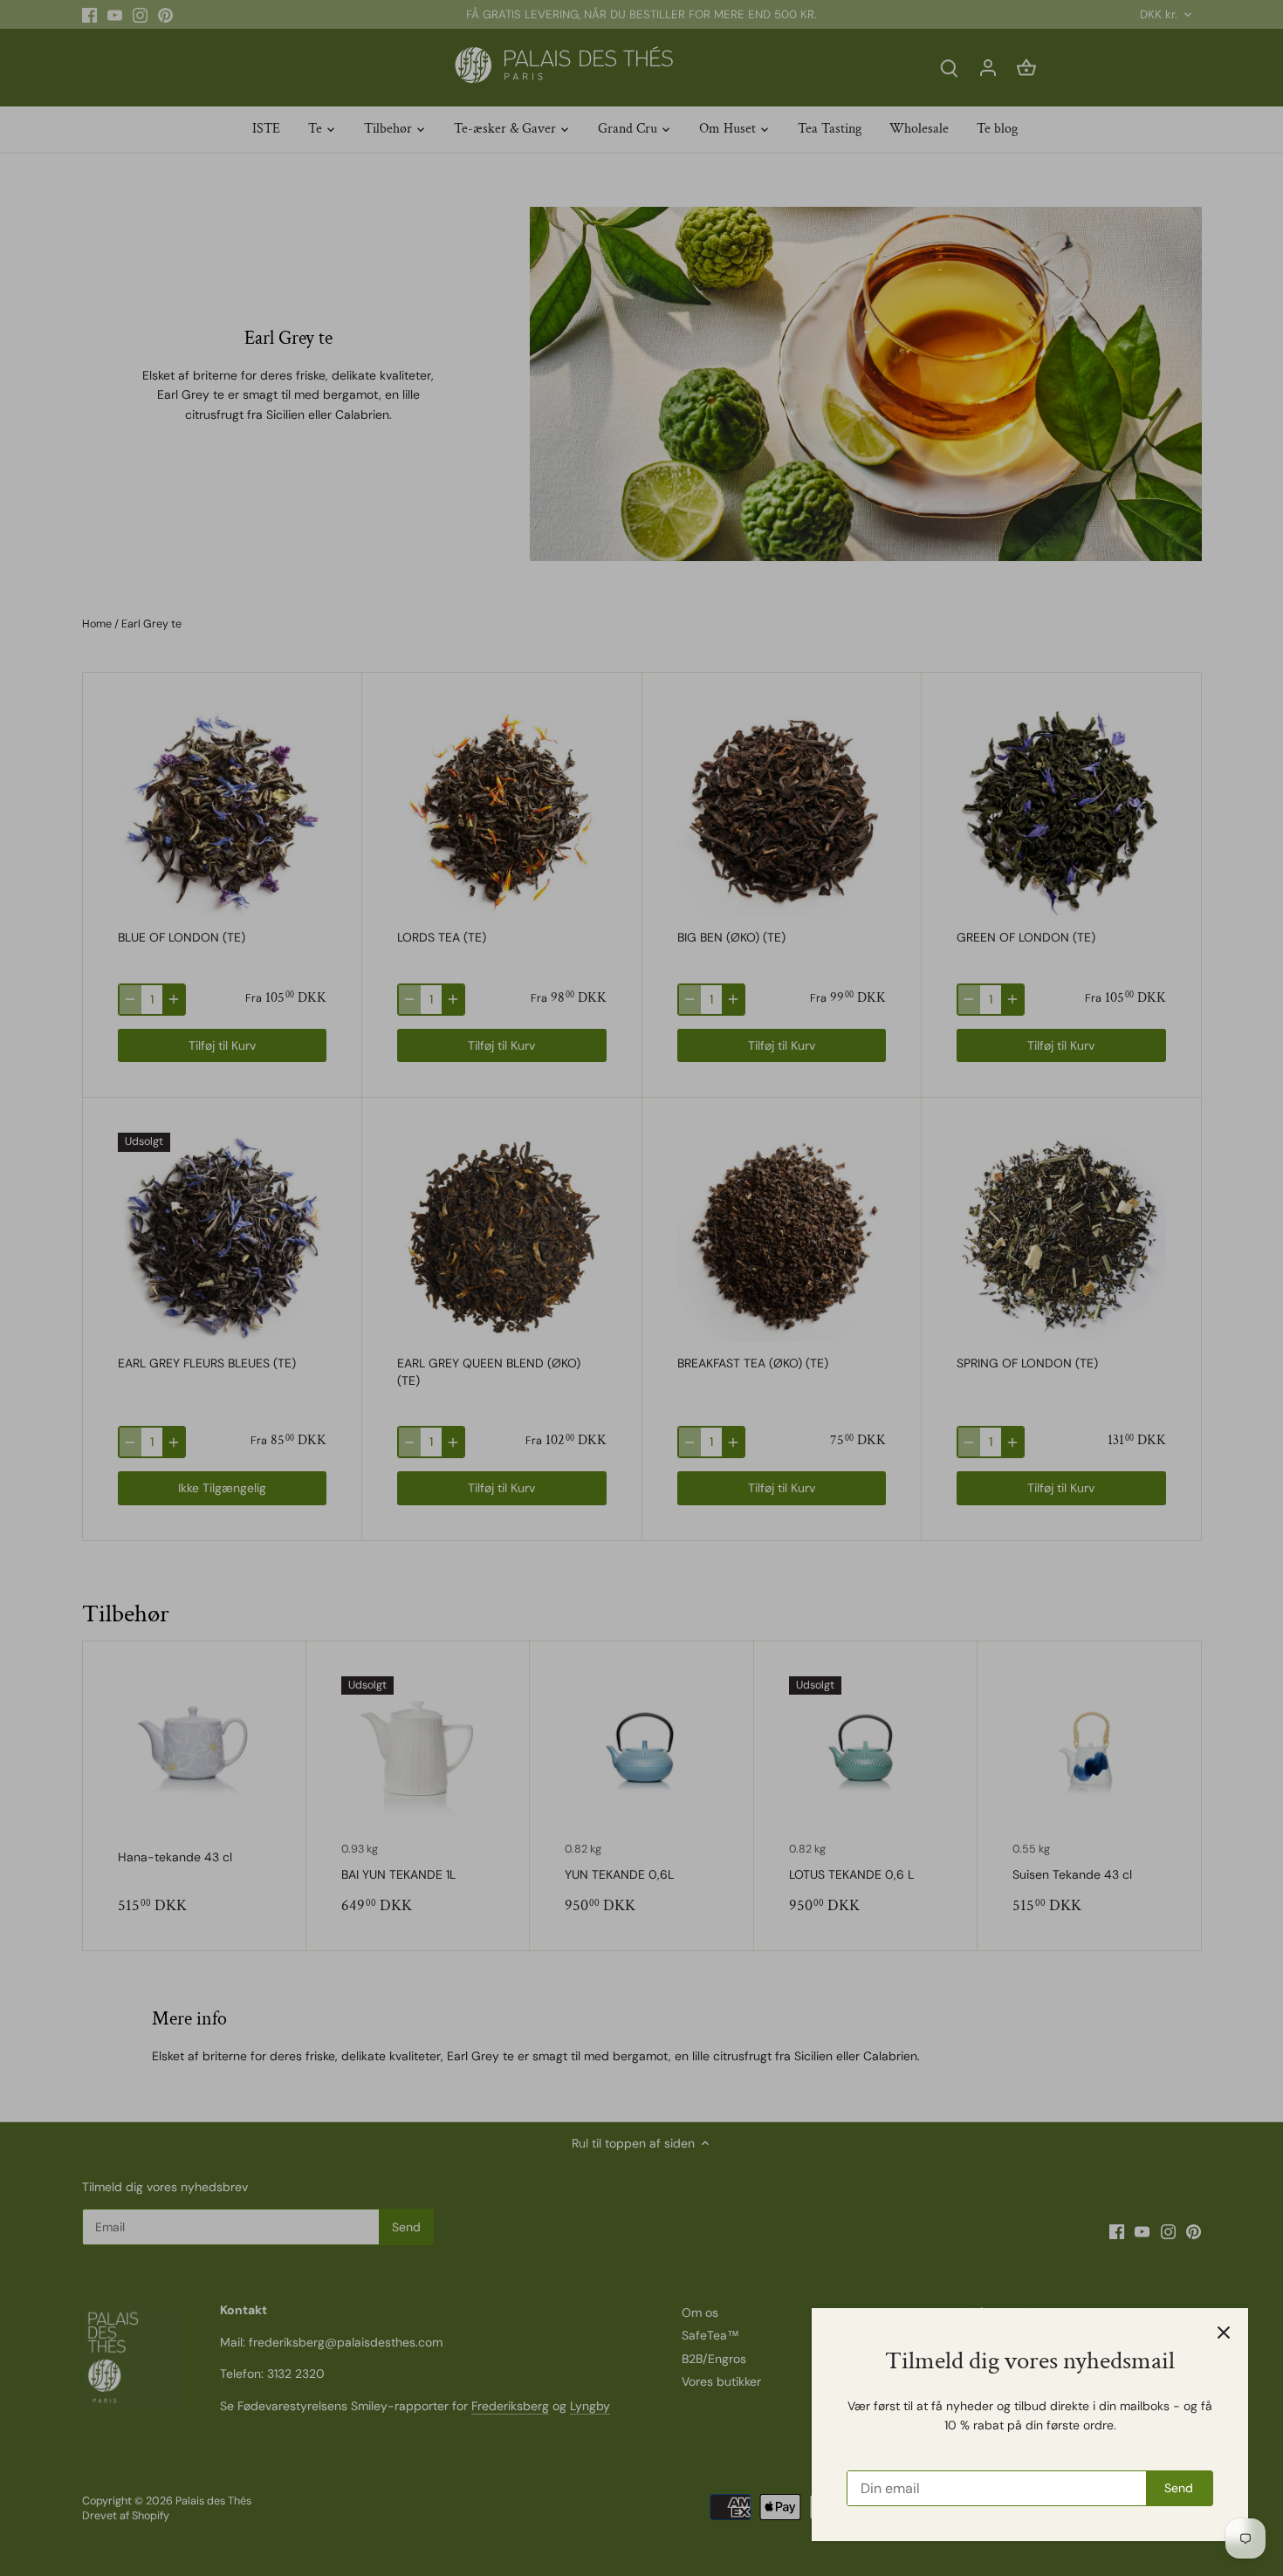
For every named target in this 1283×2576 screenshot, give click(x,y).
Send (1179, 2488)
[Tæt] (1224, 2333)
